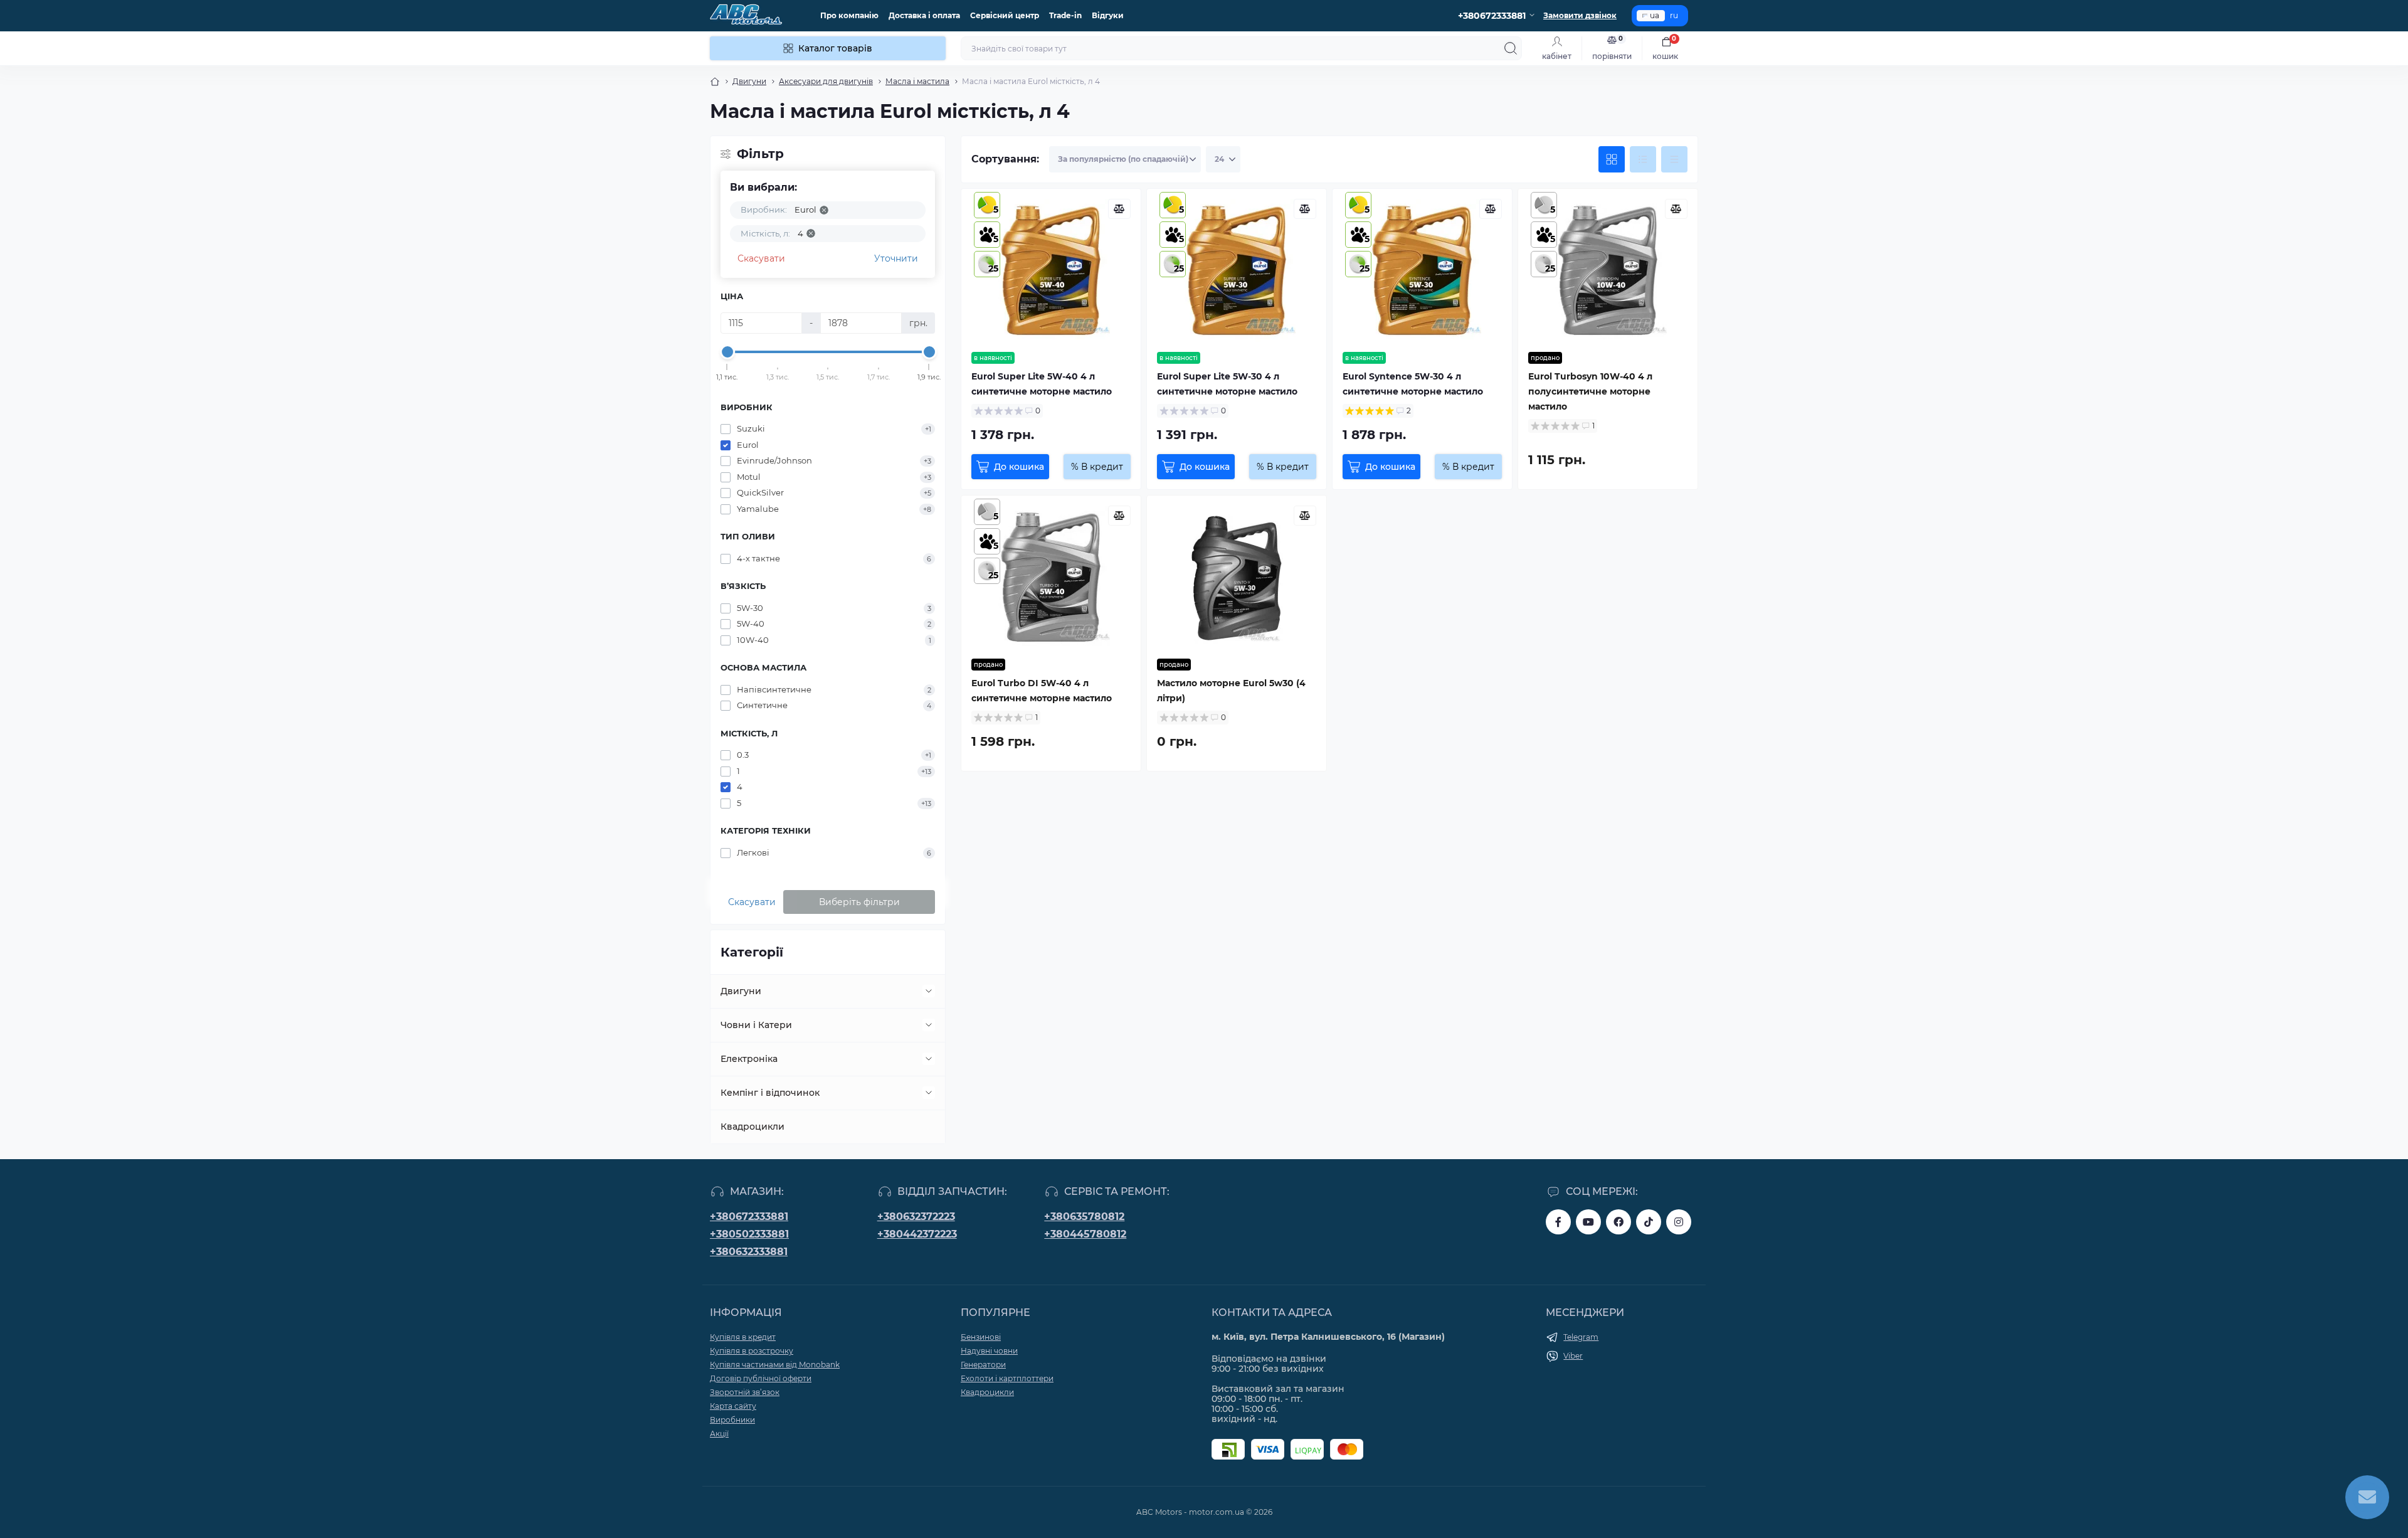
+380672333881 (749, 1217)
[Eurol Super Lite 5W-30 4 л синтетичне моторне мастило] (1237, 270)
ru (1674, 15)
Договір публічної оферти (761, 1378)
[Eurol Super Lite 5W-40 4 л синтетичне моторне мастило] (1051, 270)
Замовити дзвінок (1580, 15)
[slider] (727, 352)
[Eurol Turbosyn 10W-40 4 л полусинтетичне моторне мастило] (1608, 270)
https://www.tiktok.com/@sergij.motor (1649, 1222)
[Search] (1511, 48)
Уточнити (896, 258)
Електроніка (749, 1059)
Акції (719, 1434)
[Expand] (929, 991)
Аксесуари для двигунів (826, 81)
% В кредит (1097, 467)
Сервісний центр (1005, 15)
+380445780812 (1085, 1234)
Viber (1573, 1356)
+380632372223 (916, 1217)
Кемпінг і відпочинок (770, 1093)
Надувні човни (989, 1351)
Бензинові (981, 1337)
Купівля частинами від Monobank (775, 1365)
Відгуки (1108, 15)
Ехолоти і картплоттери (1007, 1378)
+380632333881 (749, 1252)
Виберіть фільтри (859, 902)
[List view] (1643, 159)
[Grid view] (1612, 159)
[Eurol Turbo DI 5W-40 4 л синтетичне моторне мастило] (1051, 577)
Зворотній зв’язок (745, 1392)
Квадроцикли (752, 1127)
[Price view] (1674, 159)
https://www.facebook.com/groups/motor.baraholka (1619, 1222)
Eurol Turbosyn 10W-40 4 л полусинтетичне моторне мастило (1590, 391)
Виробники (732, 1420)
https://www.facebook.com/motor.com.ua (1558, 1222)
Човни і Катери (756, 1025)
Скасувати (761, 258)
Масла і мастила (917, 81)
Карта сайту (733, 1406)
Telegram (1581, 1337)
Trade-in (1065, 15)
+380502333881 (749, 1234)
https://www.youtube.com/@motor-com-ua (1588, 1222)
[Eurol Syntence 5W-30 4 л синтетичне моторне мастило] (1422, 270)
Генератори (983, 1365)
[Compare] (1119, 209)
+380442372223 (917, 1234)
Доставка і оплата (924, 15)
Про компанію (849, 15)
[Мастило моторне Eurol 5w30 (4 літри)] (1237, 577)
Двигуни (749, 81)
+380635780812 (1084, 1217)
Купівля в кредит (743, 1337)
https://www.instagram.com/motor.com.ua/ (1679, 1222)
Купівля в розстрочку (752, 1351)
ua (1655, 15)
